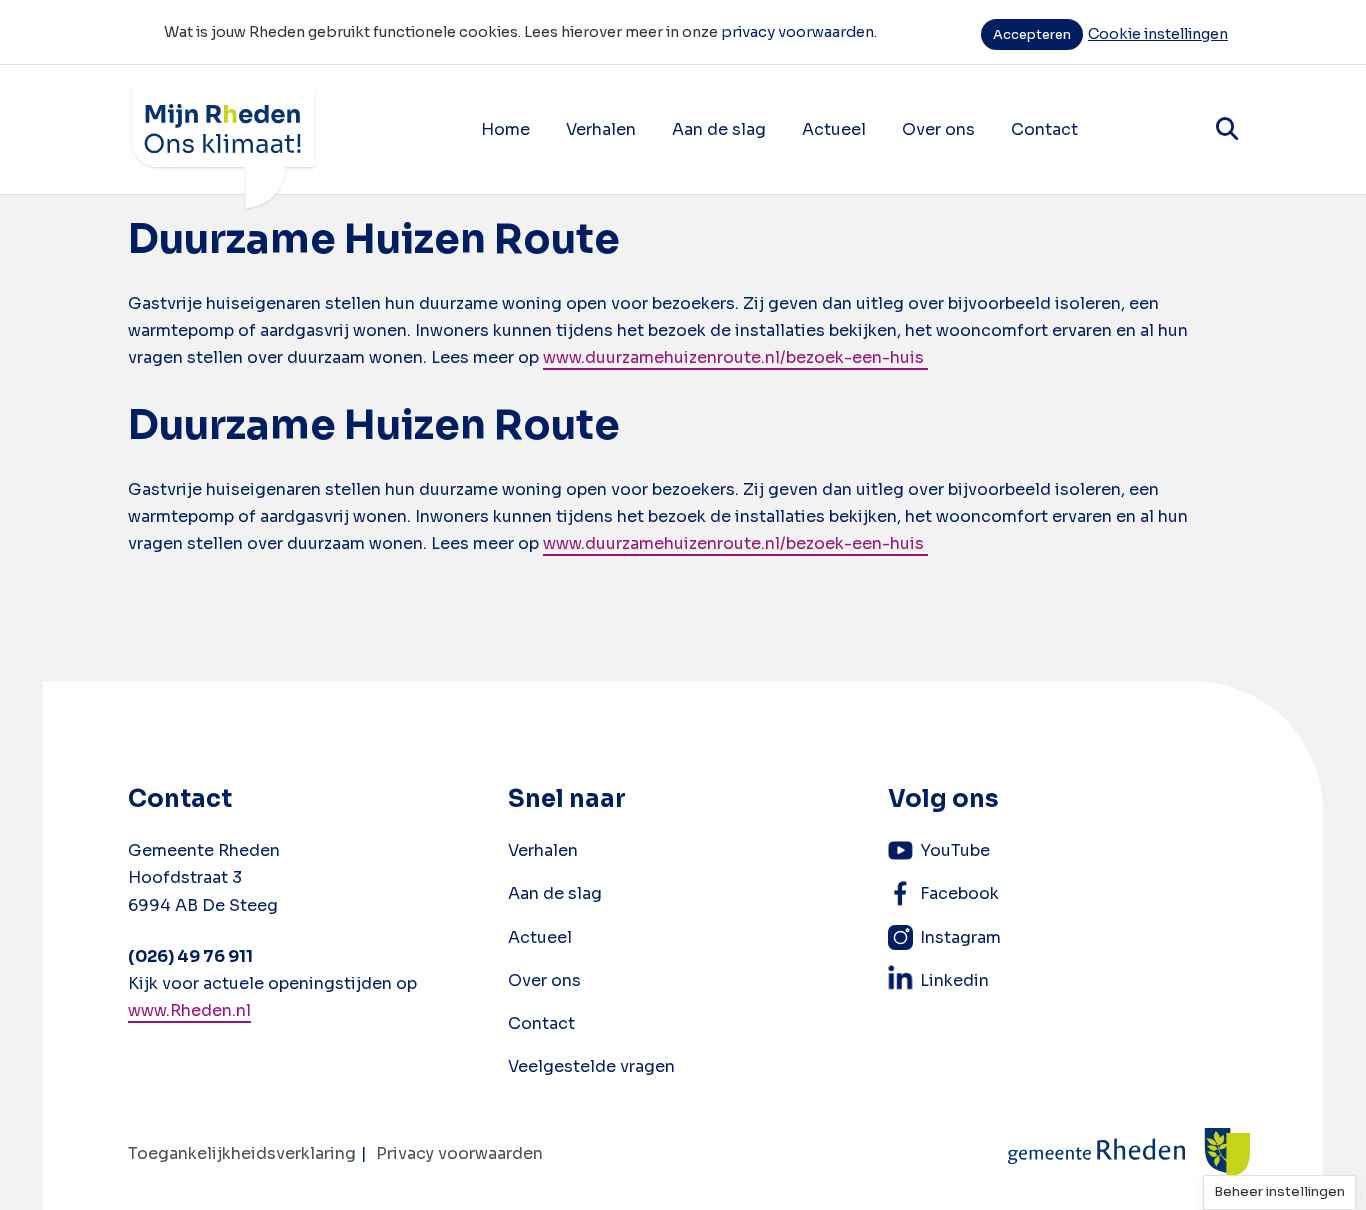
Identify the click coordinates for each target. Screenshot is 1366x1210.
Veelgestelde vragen (591, 1066)
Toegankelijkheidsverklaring (242, 1153)
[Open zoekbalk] (1227, 129)
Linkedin (954, 980)
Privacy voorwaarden (459, 1153)
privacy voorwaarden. (799, 32)
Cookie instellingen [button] (1158, 34)
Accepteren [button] (1032, 34)
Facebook (959, 893)
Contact (1044, 129)
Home (505, 129)
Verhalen (601, 129)
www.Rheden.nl (189, 1010)
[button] (1279, 1192)
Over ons (938, 129)
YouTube (955, 850)
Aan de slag (719, 129)
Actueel (834, 129)
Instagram (960, 937)
